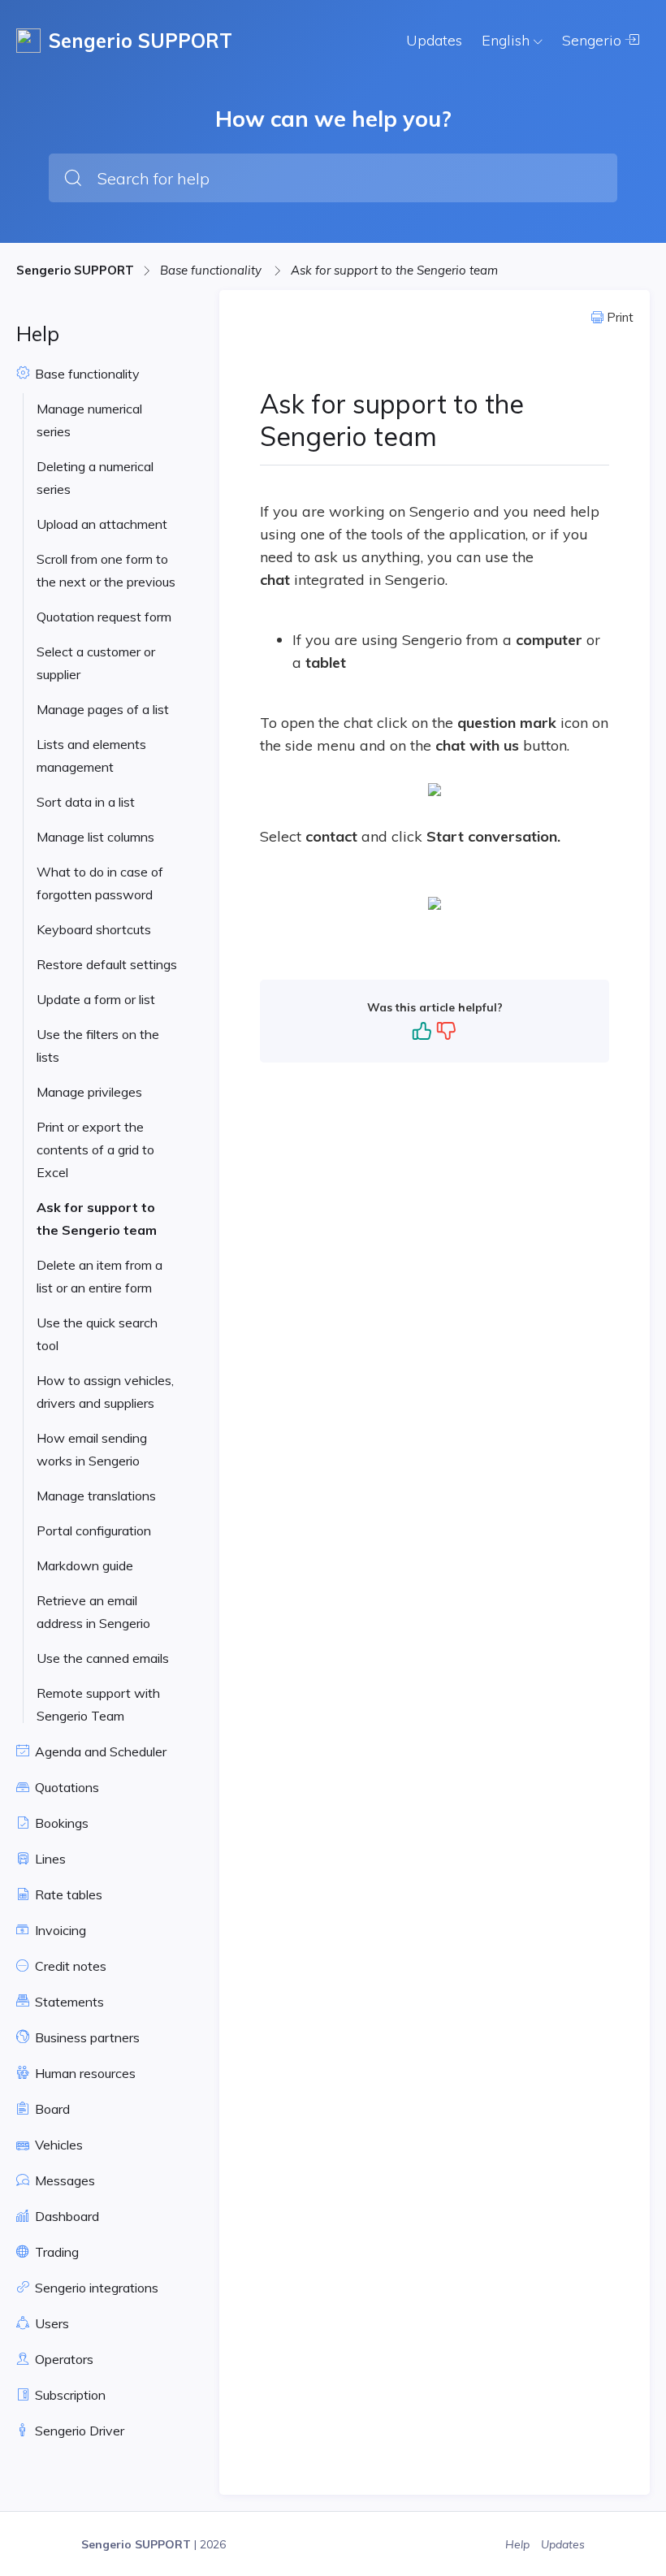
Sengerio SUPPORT (75, 270)
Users (50, 2323)
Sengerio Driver (78, 2431)
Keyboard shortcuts (94, 929)
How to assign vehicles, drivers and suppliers (105, 1392)
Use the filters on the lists (98, 1046)
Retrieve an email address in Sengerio (93, 1612)
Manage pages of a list (103, 709)
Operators (63, 2359)
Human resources (84, 2073)
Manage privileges (89, 1092)
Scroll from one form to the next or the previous (106, 570)
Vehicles (57, 2145)
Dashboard (65, 2216)
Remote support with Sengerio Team (98, 1704)
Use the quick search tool (97, 1334)
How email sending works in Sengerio (92, 1449)
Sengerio (594, 40)
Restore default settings (107, 964)
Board (51, 2109)
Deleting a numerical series (95, 478)
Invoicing (59, 1930)
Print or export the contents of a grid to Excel (95, 1149)
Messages (63, 2180)
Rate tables (67, 1894)
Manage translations (96, 1496)
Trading (55, 2252)
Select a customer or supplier (96, 663)
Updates (434, 40)
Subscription (69, 2395)
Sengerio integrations (95, 2288)
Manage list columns (95, 837)
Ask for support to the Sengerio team (394, 270)
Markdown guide (85, 1565)
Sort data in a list (86, 802)
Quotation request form (104, 617)
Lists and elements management (91, 755)
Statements (68, 2002)
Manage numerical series (89, 420)
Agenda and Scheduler (99, 1751)
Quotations (65, 1787)
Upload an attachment (102, 524)
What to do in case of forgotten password (100, 883)
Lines (49, 1859)
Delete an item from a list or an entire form (99, 1276)
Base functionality (212, 270)
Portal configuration (94, 1530)
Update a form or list (96, 999)
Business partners (86, 2037)
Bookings (60, 1823)
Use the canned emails (103, 1658)
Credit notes (69, 1966)
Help (519, 2544)
